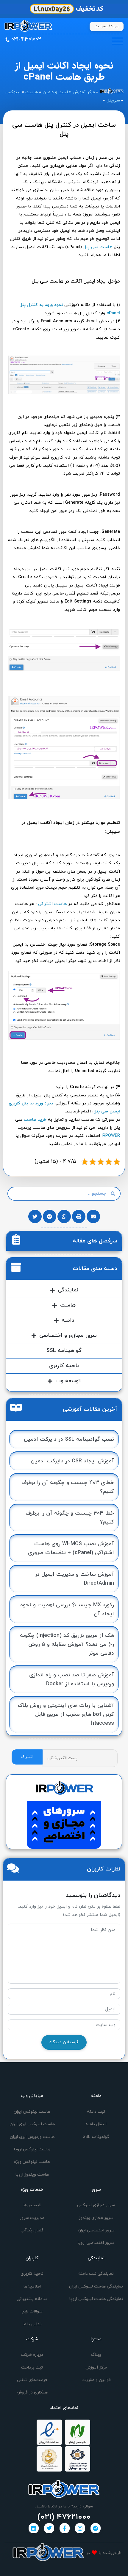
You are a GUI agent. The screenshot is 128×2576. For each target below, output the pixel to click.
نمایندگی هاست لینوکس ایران (96, 2286)
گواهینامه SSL (64, 1351)
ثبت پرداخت (32, 2367)
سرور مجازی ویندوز (96, 2218)
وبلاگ (96, 2355)
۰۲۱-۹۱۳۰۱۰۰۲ (26, 39)
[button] (93, 1216)
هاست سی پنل (98, 247)
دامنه (68, 1320)
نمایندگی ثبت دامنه (96, 2274)
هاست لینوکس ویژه (32, 2162)
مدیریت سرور (32, 2218)
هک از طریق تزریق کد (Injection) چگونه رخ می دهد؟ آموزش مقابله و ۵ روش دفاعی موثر (67, 1644)
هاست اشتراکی (52, 904)
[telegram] (96, 2528)
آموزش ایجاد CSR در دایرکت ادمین (72, 1461)
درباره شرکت (32, 2355)
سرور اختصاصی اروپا (96, 2243)
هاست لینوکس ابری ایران (32, 2124)
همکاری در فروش (32, 2392)
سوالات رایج (32, 2311)
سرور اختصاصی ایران (96, 2230)
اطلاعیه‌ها (32, 2286)
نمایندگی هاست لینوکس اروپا (96, 2299)
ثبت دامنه (96, 2112)
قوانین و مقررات (96, 2380)
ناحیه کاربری (64, 1366)
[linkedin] (34, 2528)
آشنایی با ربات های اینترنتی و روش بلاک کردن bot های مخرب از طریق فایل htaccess (66, 1715)
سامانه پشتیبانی (32, 2299)
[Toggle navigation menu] (118, 41)
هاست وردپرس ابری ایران (32, 2137)
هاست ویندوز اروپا (32, 2175)
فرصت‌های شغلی (32, 2380)
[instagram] (80, 2528)
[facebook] (65, 2528)
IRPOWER (111, 1136)
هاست (68, 1305)
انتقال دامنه (96, 2124)
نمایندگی (68, 1290)
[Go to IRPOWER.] (112, 92)
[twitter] (49, 2528)
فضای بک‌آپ (32, 2230)
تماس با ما (32, 2324)
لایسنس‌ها (32, 2205)
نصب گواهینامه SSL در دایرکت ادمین (69, 1439)
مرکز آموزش (96, 2367)
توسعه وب (68, 1381)
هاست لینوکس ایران (32, 2112)
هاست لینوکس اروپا (32, 2149)
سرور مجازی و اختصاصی (68, 1335)
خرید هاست (35, 1120)
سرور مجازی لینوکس (96, 2205)
